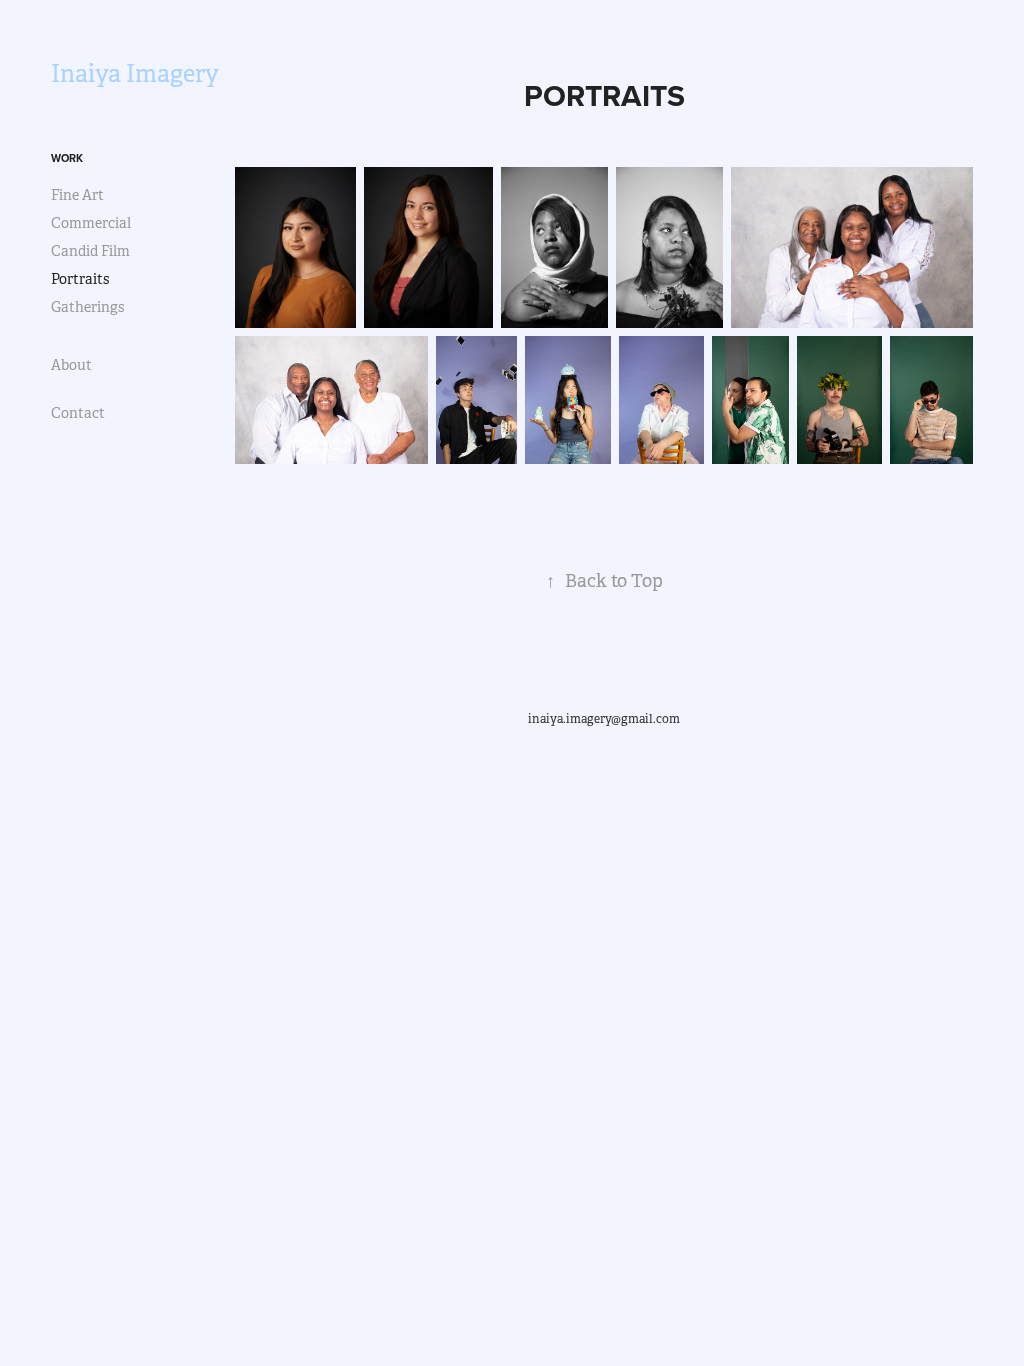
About (71, 365)
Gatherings (87, 307)
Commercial (91, 223)
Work (67, 158)
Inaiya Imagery (135, 74)
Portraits (80, 279)
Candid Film (90, 251)
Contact (78, 413)
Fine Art (77, 195)
